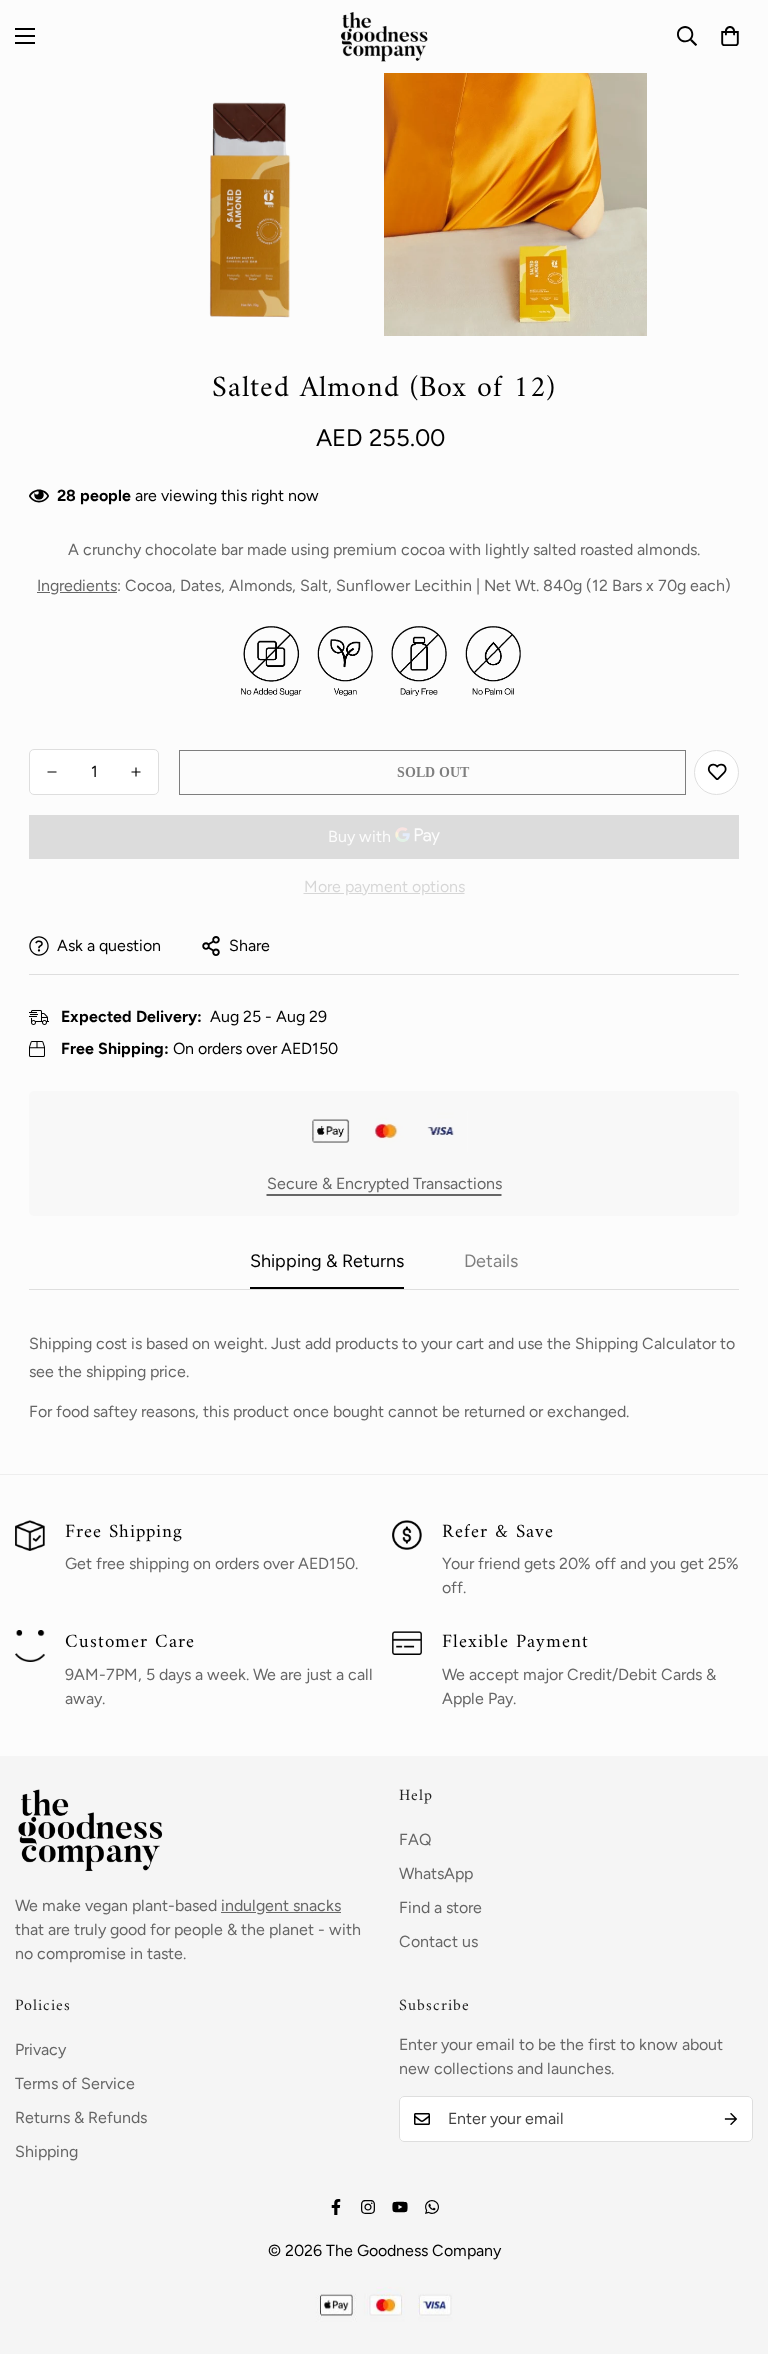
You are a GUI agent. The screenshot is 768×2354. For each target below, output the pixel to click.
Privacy (40, 2049)
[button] (730, 36)
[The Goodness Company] (384, 36)
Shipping (46, 2151)
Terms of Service (75, 2083)
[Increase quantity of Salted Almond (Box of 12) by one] (136, 772)
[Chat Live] (432, 2207)
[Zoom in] (341, 115)
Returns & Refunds (81, 2117)
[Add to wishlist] (716, 772)
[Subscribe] (731, 2119)
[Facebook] (336, 2207)
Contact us (438, 1941)
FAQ (415, 1839)
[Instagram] (368, 2207)
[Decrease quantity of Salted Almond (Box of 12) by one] (52, 772)
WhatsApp (436, 1873)
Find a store (440, 1907)
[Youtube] (400, 2207)
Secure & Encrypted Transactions (384, 1183)
